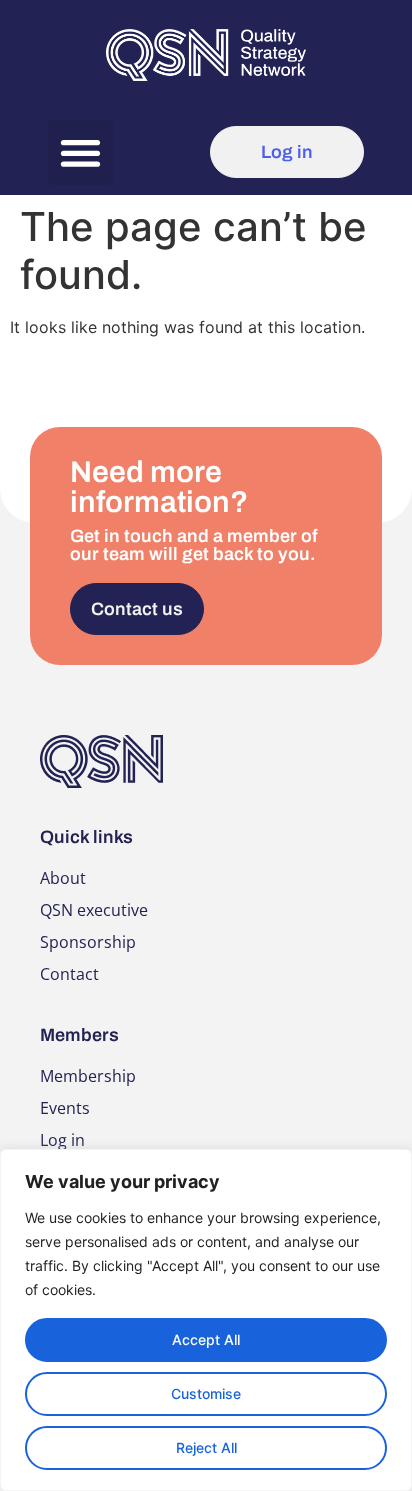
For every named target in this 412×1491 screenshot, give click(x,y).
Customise (206, 1393)
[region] (206, 1320)
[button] (80, 152)
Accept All (206, 1339)
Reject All (206, 1447)
